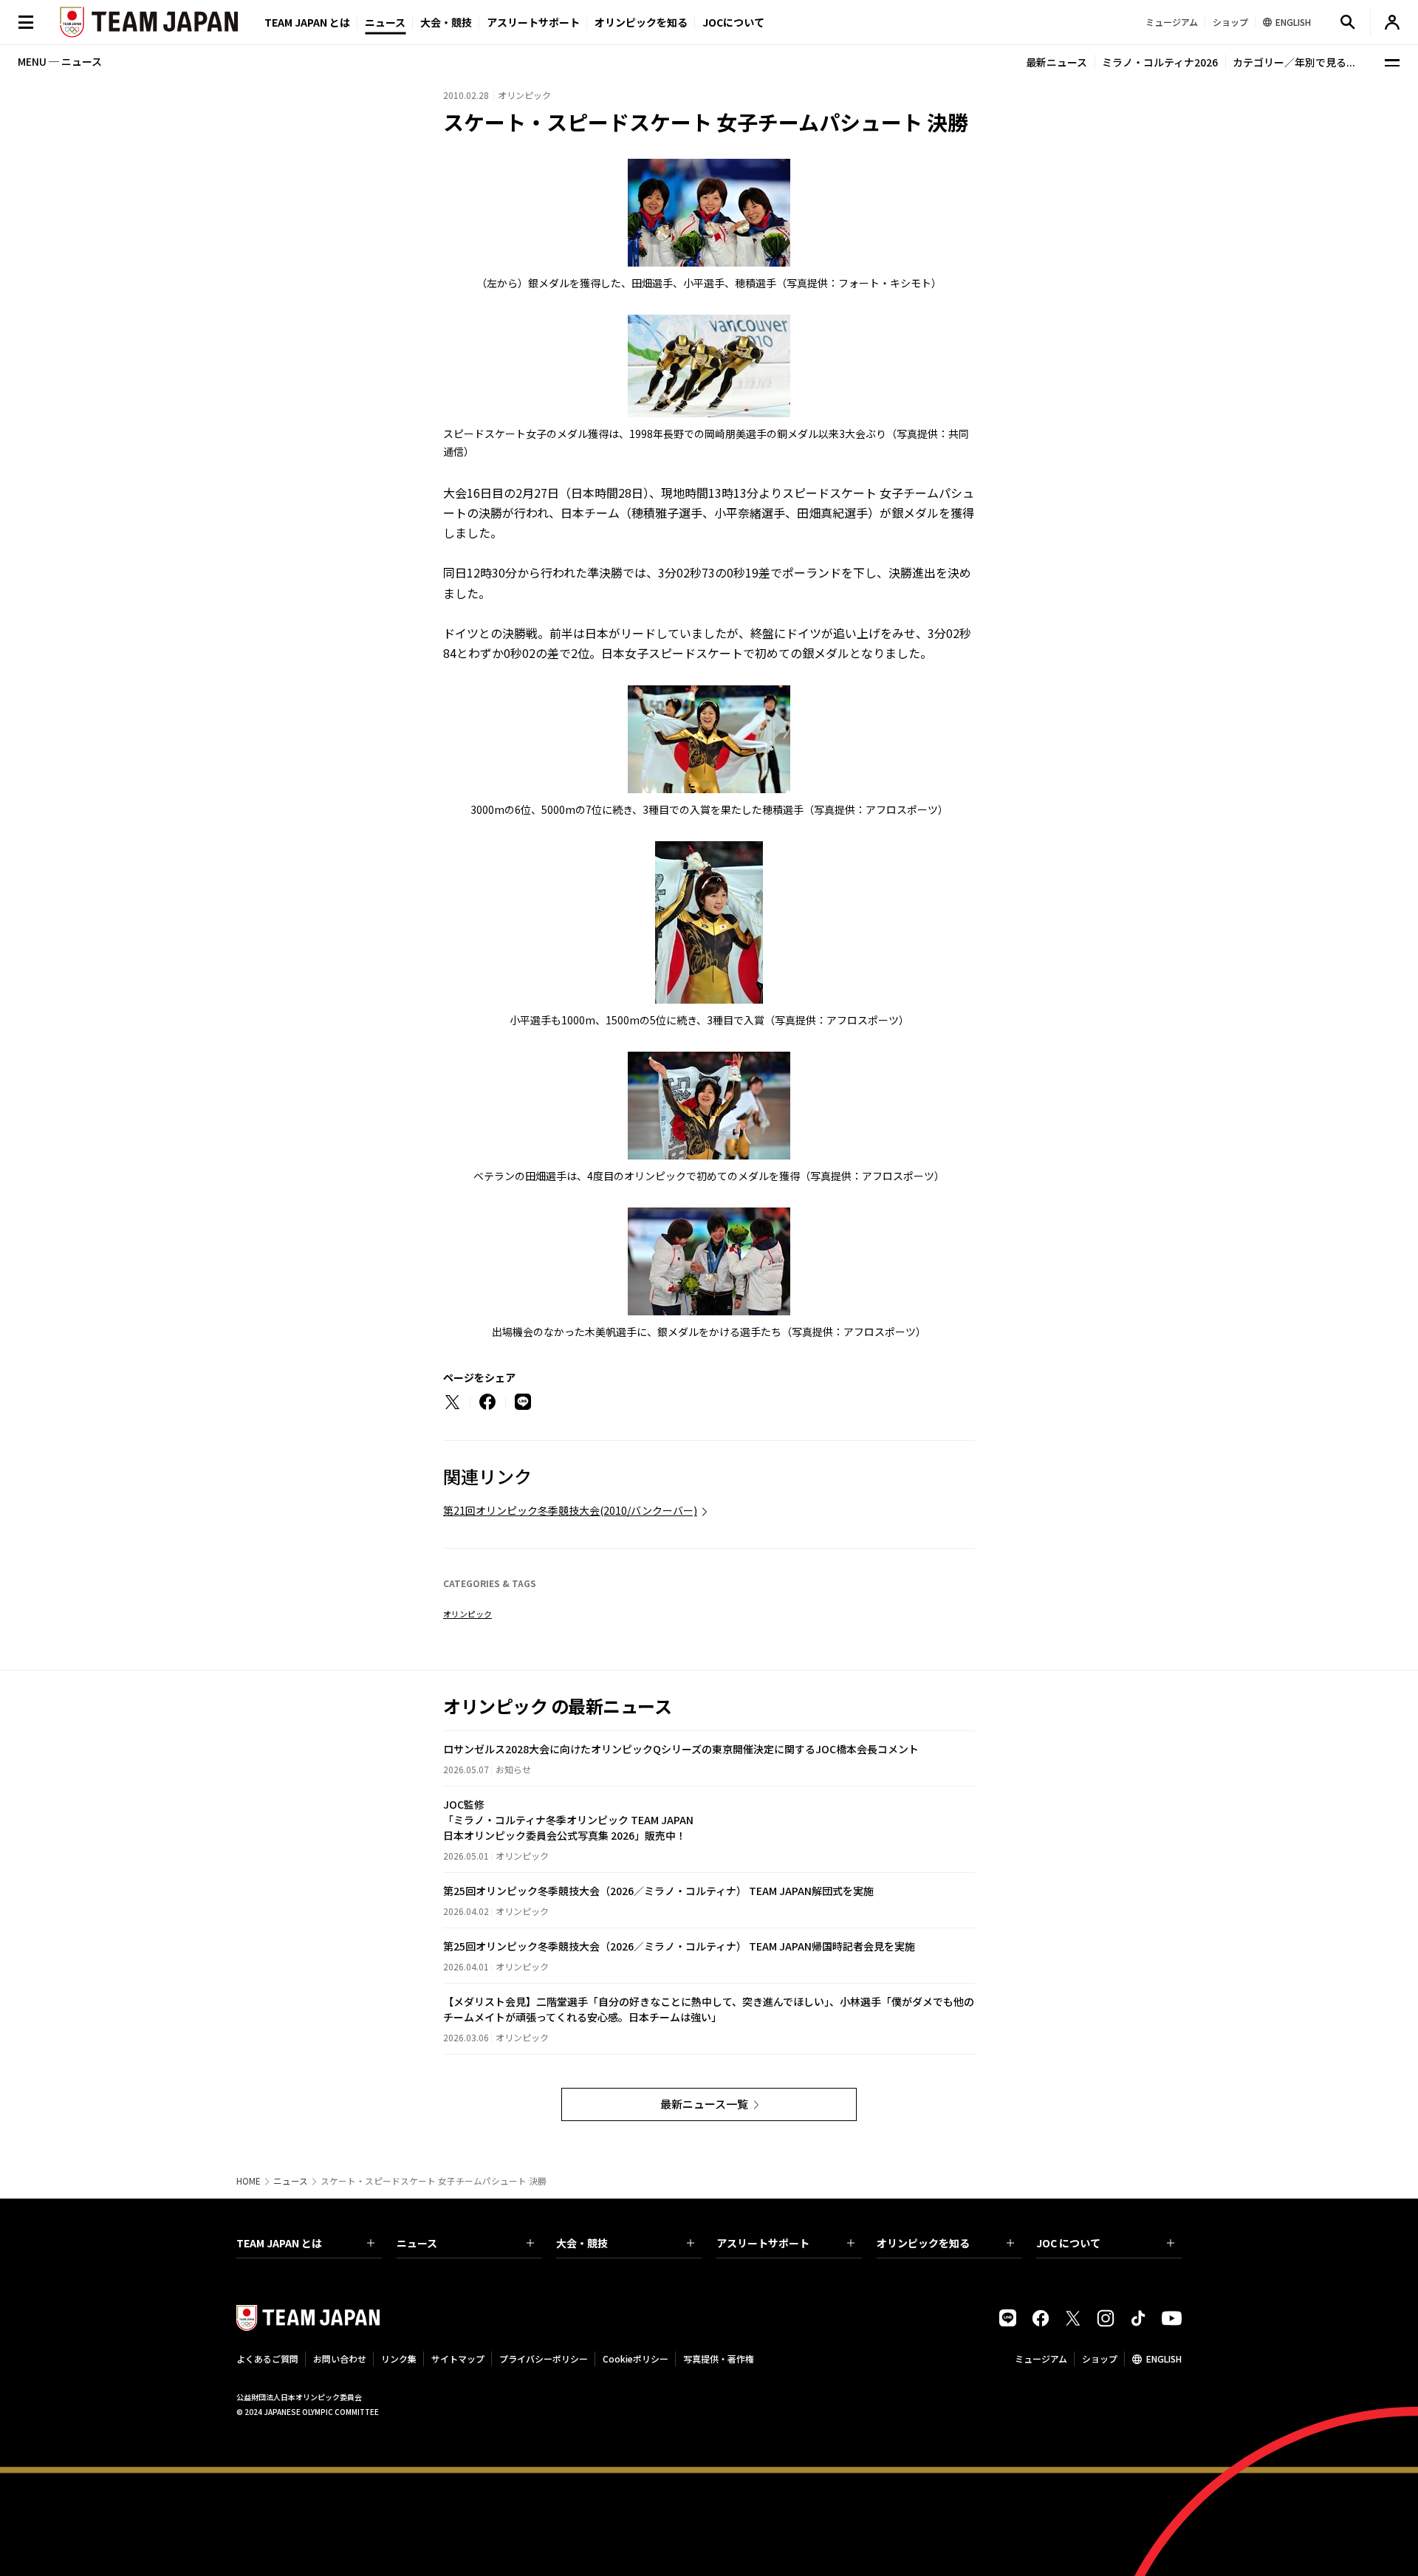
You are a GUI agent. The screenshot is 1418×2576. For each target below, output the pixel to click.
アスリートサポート (533, 22)
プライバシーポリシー (544, 2359)
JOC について (1068, 2243)
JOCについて (733, 22)
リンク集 (399, 2359)
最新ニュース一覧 (704, 2104)
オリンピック (467, 1614)
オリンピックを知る (641, 22)
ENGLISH (1164, 2359)
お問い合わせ (340, 2359)
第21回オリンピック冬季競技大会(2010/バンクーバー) (570, 1510)
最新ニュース (1056, 62)
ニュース (385, 22)
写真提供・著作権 (719, 2359)
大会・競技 (582, 2243)
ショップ (1100, 2359)
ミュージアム (1041, 2359)
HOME (249, 2181)
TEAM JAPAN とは (279, 2243)
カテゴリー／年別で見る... (1294, 62)
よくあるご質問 (267, 2359)
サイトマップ (458, 2359)
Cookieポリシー (636, 2359)
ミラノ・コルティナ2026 (1160, 62)
